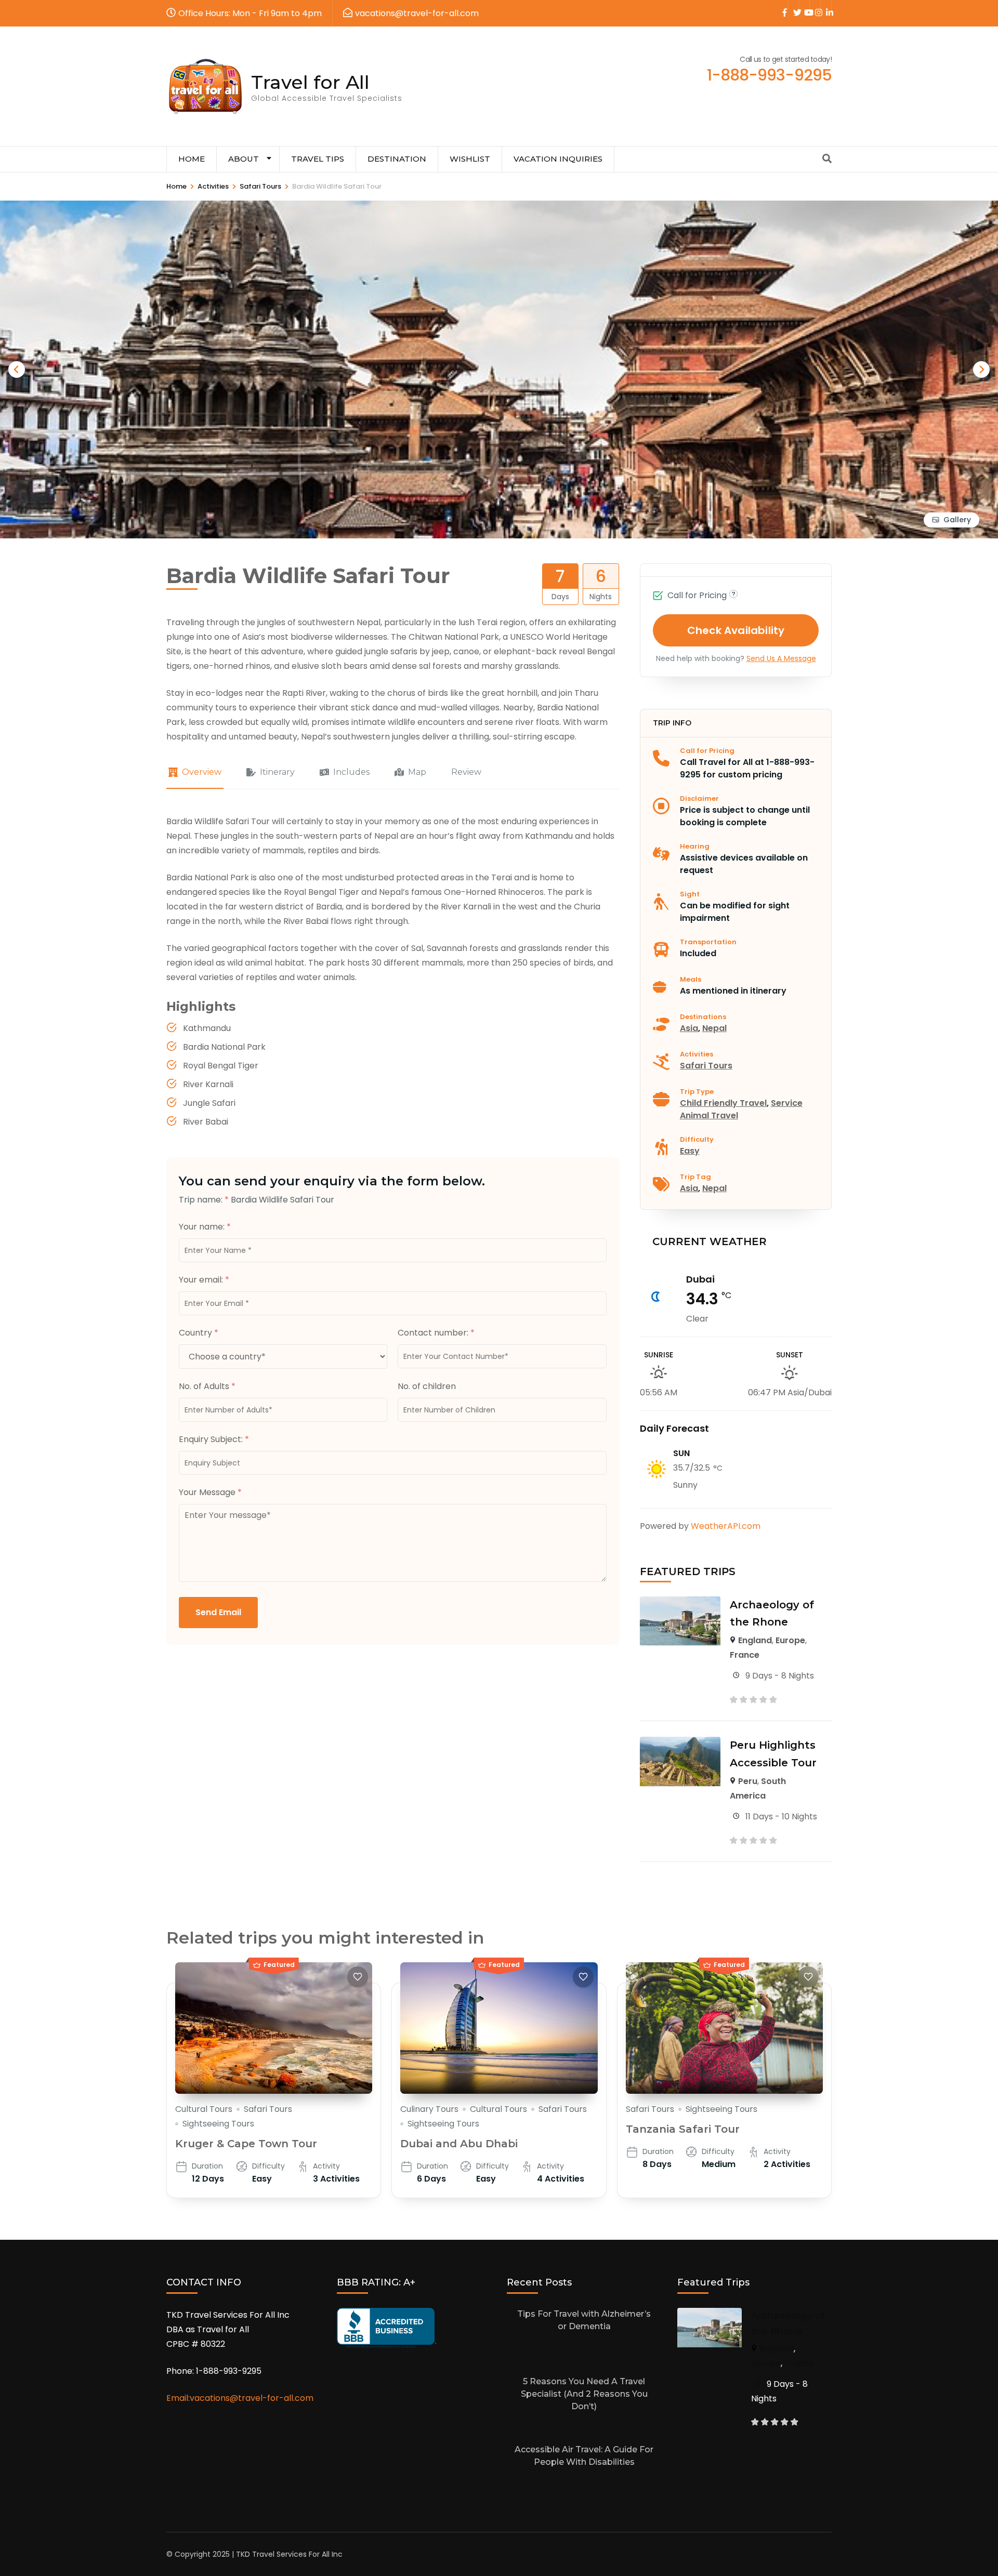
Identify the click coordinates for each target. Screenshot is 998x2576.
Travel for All (310, 82)
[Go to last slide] (17, 369)
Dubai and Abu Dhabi (459, 2144)
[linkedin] (826, 6)
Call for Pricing (707, 751)
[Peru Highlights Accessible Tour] (680, 1744)
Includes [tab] (351, 772)
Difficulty (697, 1139)
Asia (689, 1028)
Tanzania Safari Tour (683, 2129)
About (244, 159)
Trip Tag (695, 1177)
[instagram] (815, 6)
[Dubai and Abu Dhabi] (499, 2028)
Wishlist (470, 159)
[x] (793, 6)
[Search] (827, 159)
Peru (748, 1781)
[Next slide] (981, 369)
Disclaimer (699, 798)
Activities (697, 1054)
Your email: (204, 1280)
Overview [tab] (202, 772)
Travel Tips (318, 159)
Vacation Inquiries (558, 159)
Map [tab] (417, 772)
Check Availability (736, 630)
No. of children (427, 1386)
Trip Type (697, 1092)
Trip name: (204, 1200)
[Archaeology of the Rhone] (680, 1603)
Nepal (714, 1028)
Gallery (957, 520)
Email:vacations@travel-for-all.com (240, 2398)
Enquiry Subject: (214, 1439)
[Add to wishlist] (358, 1977)
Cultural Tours (204, 2109)
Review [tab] (466, 772)
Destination (397, 159)
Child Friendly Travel (723, 1103)
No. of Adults (207, 1386)
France (745, 1655)
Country (199, 1333)
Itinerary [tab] (277, 772)
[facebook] (782, 6)
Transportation (708, 942)
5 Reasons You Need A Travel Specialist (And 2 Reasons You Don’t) (584, 2394)
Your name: (205, 1227)
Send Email (218, 1612)
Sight (690, 894)
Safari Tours (706, 1066)
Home (192, 159)
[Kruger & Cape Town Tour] (274, 2028)
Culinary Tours (429, 2109)
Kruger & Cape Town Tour (246, 2144)
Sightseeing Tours (218, 2124)
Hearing (695, 846)
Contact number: (436, 1333)
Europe (790, 1640)
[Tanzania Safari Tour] (724, 2028)
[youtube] (804, 6)
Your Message (210, 1492)
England (755, 1640)
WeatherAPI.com (726, 1526)
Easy (690, 1151)
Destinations (703, 1017)
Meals (691, 979)
